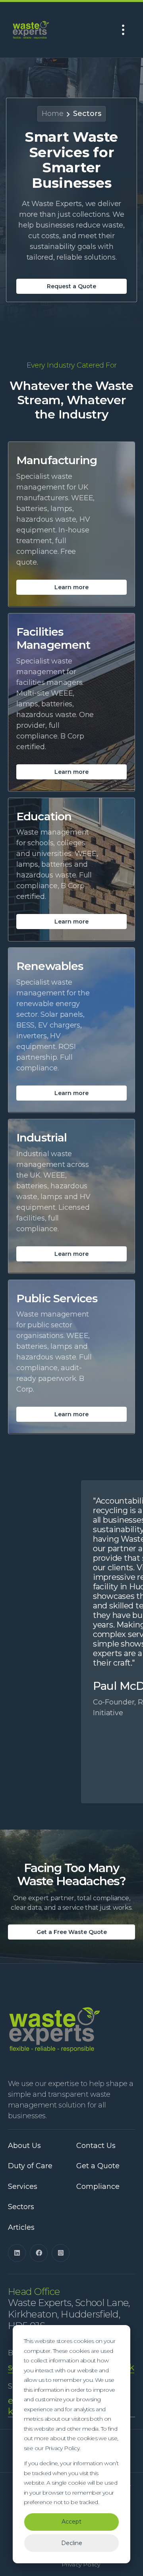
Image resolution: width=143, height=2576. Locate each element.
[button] (123, 30)
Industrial (42, 1138)
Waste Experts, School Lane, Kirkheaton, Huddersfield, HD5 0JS (69, 2309)
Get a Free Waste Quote (72, 1932)
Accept (71, 2522)
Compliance (98, 2187)
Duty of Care (30, 2166)
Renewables (50, 966)
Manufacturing (57, 460)
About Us (24, 2146)
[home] (37, 30)
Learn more (71, 587)
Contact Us (96, 2146)
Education (44, 817)
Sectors (87, 114)
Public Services (57, 1299)
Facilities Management (53, 639)
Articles (21, 2228)
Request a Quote (71, 286)
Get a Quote (98, 2166)
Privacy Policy (81, 2565)
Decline (72, 2543)
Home (53, 114)
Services (23, 2187)
